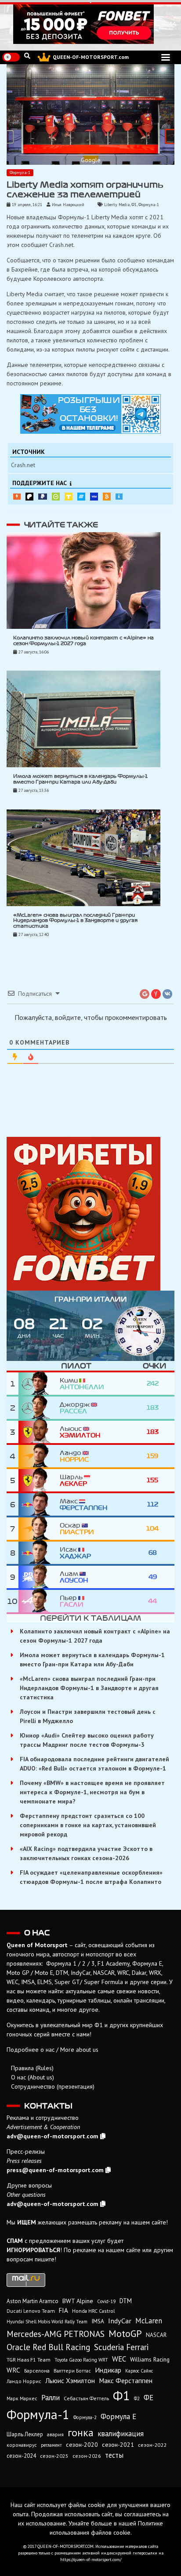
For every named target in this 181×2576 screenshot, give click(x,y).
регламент (51, 2445)
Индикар (108, 2370)
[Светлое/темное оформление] (11, 57)
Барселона (37, 2371)
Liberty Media (117, 205)
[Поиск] (27, 56)
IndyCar (120, 2321)
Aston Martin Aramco (33, 2301)
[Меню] (166, 57)
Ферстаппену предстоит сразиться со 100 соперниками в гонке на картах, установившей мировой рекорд (88, 1825)
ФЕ (148, 2398)
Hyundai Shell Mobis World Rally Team (47, 2322)
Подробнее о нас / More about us (52, 2050)
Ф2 (137, 2398)
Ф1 (134, 205)
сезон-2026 (87, 2456)
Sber (56, 497)
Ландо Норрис (24, 2381)
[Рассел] (39, 1408)
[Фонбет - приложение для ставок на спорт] (90, 24)
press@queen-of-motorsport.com (55, 2170)
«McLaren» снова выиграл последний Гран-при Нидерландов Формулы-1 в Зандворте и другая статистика (75, 921)
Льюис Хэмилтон (70, 2380)
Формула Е (118, 2416)
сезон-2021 (118, 2445)
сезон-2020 (82, 2445)
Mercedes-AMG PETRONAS (56, 2334)
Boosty (17, 497)
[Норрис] (39, 1456)
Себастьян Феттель (86, 2398)
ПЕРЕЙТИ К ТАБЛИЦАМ (90, 1618)
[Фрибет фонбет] (90, 1214)
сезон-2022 (152, 2445)
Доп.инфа (119, 497)
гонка (81, 2432)
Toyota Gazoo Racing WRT (81, 2360)
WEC (119, 2359)
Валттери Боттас (72, 2371)
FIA (63, 2310)
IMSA (98, 2321)
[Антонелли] (39, 1384)
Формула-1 (20, 172)
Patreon (29, 497)
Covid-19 (106, 2301)
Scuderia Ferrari (121, 2347)
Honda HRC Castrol (93, 2311)
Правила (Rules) (32, 2068)
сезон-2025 (54, 2456)
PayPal (43, 497)
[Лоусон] (39, 1577)
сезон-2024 (21, 2456)
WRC (13, 2370)
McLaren (149, 2321)
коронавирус (22, 2445)
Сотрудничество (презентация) (53, 2086)
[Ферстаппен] (39, 1504)
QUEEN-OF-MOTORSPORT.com (91, 57)
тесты (114, 2455)
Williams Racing (150, 2359)
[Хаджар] (39, 1553)
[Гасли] (39, 1601)
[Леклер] (39, 1480)
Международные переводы (94, 497)
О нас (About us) (33, 2077)
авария (55, 2434)
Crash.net (23, 465)
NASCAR (156, 2335)
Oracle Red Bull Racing (48, 2347)
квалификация (121, 2434)
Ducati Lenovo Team (31, 2311)
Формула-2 (85, 2417)
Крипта (107, 497)
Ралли (51, 2398)
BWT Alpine (78, 2301)
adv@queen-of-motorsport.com (52, 2136)
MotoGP (125, 2333)
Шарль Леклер (25, 2434)
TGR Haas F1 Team (29, 2359)
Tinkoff (69, 497)
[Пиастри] (39, 1529)
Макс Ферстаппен (126, 2380)
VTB (81, 497)
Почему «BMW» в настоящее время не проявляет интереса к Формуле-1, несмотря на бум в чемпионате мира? (92, 1792)
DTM (126, 2301)
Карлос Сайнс (139, 2371)
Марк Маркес (22, 2398)
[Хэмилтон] (39, 1432)
